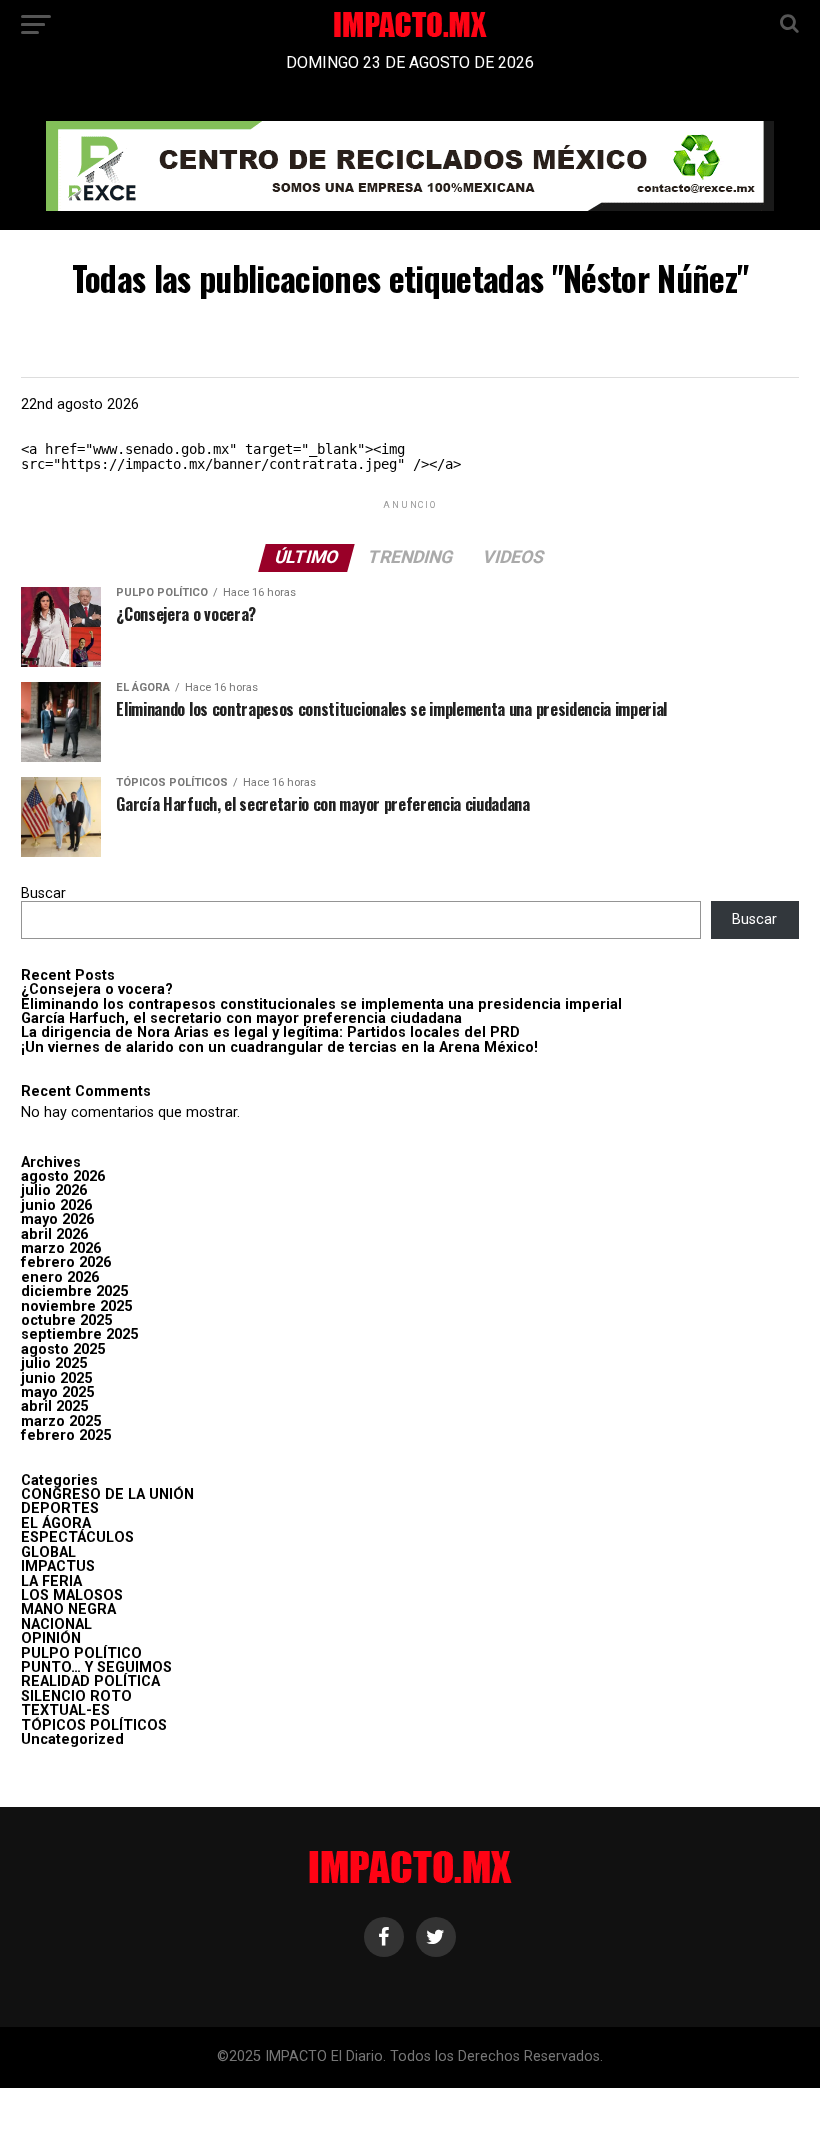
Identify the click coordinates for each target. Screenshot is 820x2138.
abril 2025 (54, 1406)
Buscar (43, 893)
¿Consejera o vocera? (97, 989)
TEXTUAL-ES (65, 1710)
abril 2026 (54, 1234)
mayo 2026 (57, 1219)
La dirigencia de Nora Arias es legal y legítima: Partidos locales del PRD (270, 1032)
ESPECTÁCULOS (77, 1537)
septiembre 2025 (79, 1334)
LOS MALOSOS (72, 1595)
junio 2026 (56, 1205)
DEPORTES (60, 1508)
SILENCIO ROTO (76, 1696)
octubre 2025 (66, 1320)
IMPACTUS (58, 1566)
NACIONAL (56, 1624)
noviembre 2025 (76, 1306)
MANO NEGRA (68, 1609)
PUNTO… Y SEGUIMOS (96, 1667)
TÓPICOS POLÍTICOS (94, 1725)
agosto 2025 (63, 1349)
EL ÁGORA (56, 1523)
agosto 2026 (63, 1176)
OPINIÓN (51, 1638)
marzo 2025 (61, 1421)
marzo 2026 (61, 1248)
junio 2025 (56, 1378)
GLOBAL (48, 1552)
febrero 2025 (66, 1435)
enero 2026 (60, 1277)
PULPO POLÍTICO (81, 1653)
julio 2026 (54, 1190)
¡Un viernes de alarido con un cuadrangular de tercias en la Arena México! (279, 1047)
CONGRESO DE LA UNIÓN (107, 1494)
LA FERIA (51, 1581)
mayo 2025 (57, 1392)
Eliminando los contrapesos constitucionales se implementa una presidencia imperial (321, 1004)
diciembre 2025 (74, 1291)
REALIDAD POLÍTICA (90, 1681)
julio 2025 (54, 1363)
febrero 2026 (66, 1262)
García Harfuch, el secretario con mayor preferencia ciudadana (241, 1018)
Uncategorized (72, 1739)
